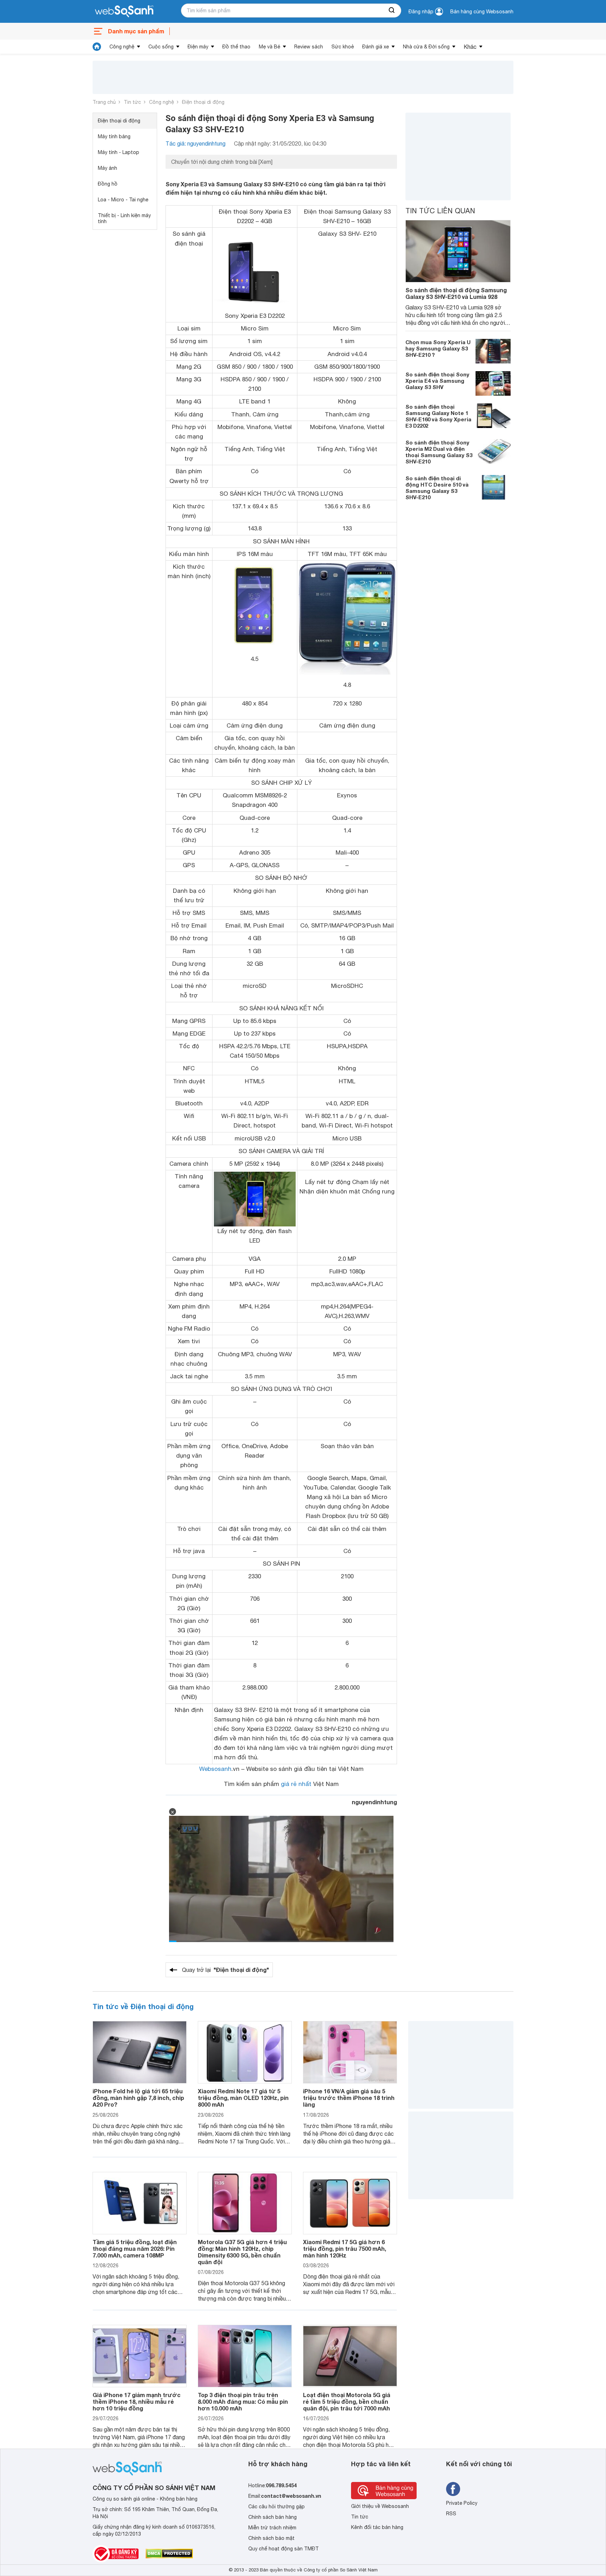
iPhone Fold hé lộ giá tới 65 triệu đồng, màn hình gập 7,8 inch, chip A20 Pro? (138, 2098)
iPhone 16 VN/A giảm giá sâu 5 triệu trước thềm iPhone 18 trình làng (349, 2098)
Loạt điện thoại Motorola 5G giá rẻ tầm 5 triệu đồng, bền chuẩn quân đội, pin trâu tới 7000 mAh (347, 2401)
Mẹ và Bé (270, 47)
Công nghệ (122, 47)
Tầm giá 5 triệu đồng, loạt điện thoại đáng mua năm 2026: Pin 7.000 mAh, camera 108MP (135, 2249)
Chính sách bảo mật (271, 2538)
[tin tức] (97, 47)
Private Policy (462, 2503)
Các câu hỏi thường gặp (277, 2507)
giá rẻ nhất (296, 1784)
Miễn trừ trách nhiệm (272, 2528)
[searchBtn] (392, 11)
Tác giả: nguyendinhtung (196, 143)
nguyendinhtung (374, 1802)
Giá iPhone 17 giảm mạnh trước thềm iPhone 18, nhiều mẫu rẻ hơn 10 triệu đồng (137, 2401)
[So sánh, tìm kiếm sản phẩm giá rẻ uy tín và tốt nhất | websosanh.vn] (124, 12)
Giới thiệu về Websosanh (380, 2506)
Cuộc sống (161, 47)
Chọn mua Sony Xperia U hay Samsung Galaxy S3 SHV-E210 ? (438, 348)
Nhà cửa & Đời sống (426, 47)
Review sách (309, 47)
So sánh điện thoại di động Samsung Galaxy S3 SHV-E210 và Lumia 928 (456, 293)
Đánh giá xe (376, 47)
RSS (451, 2514)
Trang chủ (104, 102)
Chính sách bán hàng (272, 2517)
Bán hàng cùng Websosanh (482, 12)
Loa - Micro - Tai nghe (123, 200)
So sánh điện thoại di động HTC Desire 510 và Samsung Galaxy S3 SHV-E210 (437, 488)
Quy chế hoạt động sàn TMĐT (284, 2549)
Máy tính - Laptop (119, 152)
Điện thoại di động (203, 102)
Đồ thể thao (236, 47)
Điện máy (198, 47)
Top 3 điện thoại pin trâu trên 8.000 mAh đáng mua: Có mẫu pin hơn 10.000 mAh (243, 2401)
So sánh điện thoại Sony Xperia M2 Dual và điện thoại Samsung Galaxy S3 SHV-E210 (439, 452)
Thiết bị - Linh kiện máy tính (124, 218)
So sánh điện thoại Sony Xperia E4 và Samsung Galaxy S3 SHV (437, 381)
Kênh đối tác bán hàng (377, 2527)
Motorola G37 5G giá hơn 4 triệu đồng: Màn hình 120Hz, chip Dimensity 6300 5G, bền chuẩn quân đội (242, 2252)
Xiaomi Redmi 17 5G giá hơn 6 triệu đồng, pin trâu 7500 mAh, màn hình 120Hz (345, 2249)
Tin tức (132, 102)
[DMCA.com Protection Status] (169, 2554)
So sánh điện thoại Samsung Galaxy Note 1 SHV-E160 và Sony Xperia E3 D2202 (438, 416)
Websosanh (215, 1769)
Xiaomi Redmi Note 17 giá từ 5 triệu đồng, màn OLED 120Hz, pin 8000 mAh (243, 2098)
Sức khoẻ (343, 47)
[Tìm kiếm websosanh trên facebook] (453, 2489)
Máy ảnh (107, 168)
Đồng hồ (108, 184)
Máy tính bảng (114, 136)
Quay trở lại (225, 1970)
